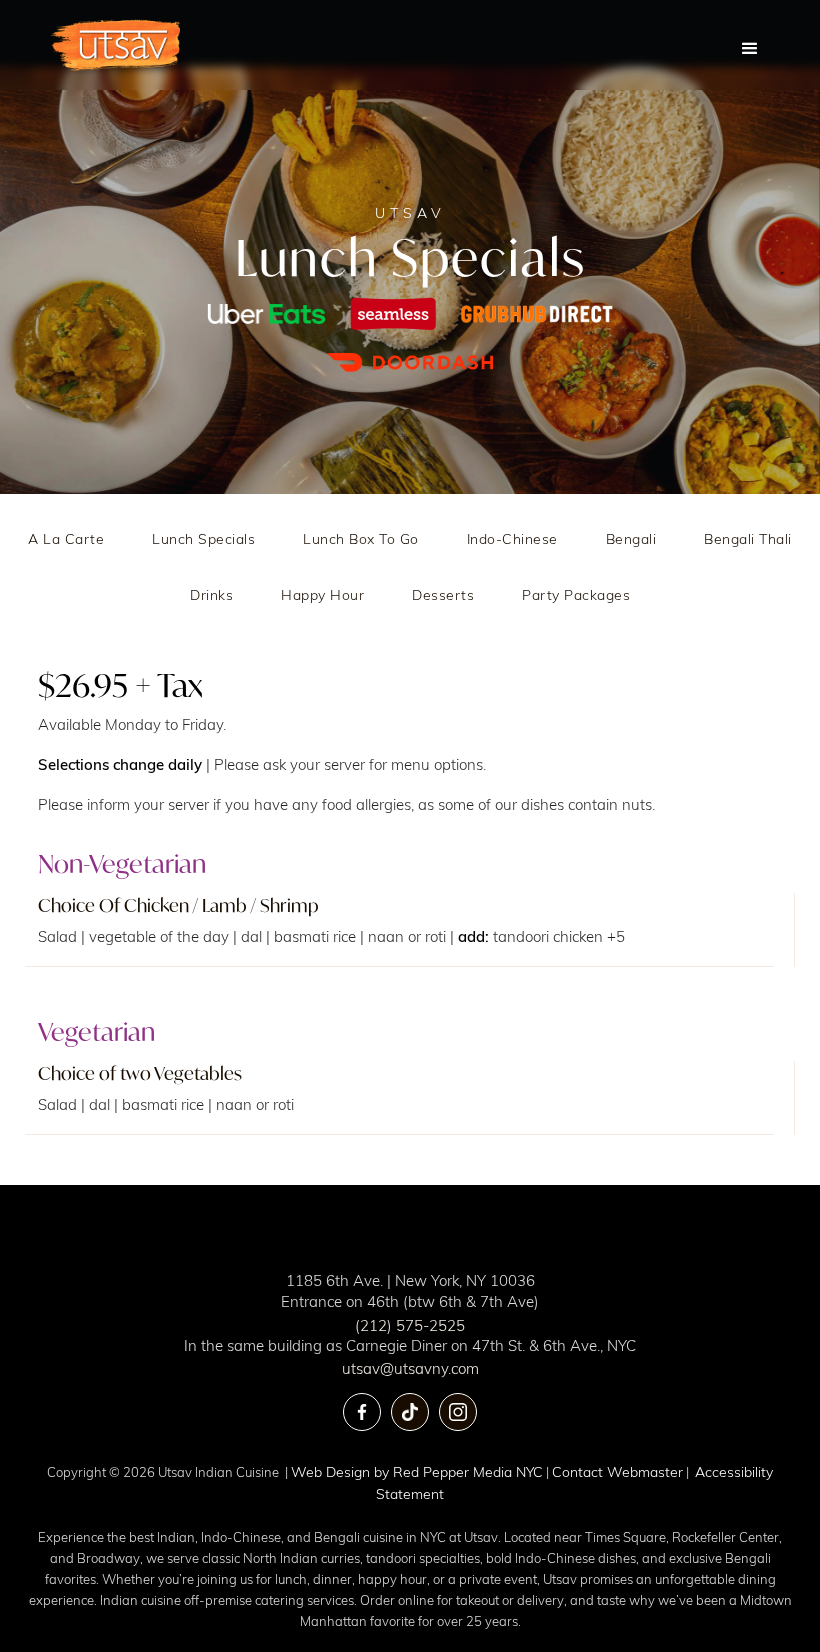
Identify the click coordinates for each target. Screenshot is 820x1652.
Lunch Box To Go (361, 538)
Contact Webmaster (617, 1471)
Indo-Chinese (512, 538)
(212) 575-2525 (410, 1325)
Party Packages (576, 594)
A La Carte (66, 538)
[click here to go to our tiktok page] (410, 1412)
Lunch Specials (203, 538)
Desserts (443, 594)
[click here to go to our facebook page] (362, 1412)
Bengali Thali (748, 538)
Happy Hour (322, 594)
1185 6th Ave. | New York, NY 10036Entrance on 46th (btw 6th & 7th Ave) (410, 1290)
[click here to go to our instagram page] (458, 1412)
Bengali (631, 538)
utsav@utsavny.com (410, 1368)
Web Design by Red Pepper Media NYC (417, 1471)
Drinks (211, 594)
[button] (750, 45)
